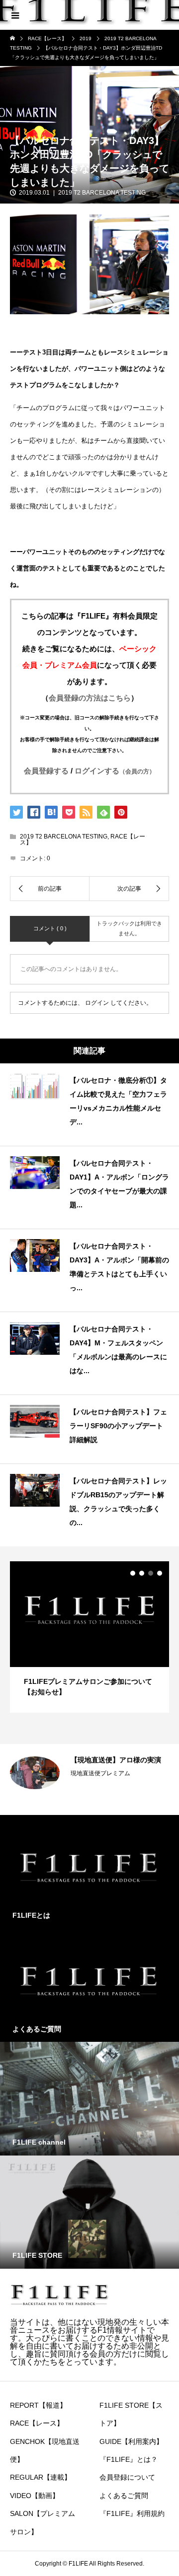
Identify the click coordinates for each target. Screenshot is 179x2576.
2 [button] (142, 1573)
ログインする (115, 771)
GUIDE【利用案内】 (131, 2441)
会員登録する (46, 771)
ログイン (97, 1003)
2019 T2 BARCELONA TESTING (102, 193)
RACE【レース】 (37, 2423)
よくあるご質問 (124, 2496)
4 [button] (160, 1573)
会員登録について (127, 2477)
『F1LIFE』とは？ (129, 2459)
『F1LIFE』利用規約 (132, 2513)
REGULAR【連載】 (41, 2477)
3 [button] (151, 1573)
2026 (78, 1800)
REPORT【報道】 (38, 2405)
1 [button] (133, 1573)
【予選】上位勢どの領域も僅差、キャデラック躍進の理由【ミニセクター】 (116, 1773)
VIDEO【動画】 (35, 2496)
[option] (89, 1637)
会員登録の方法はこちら (90, 698)
